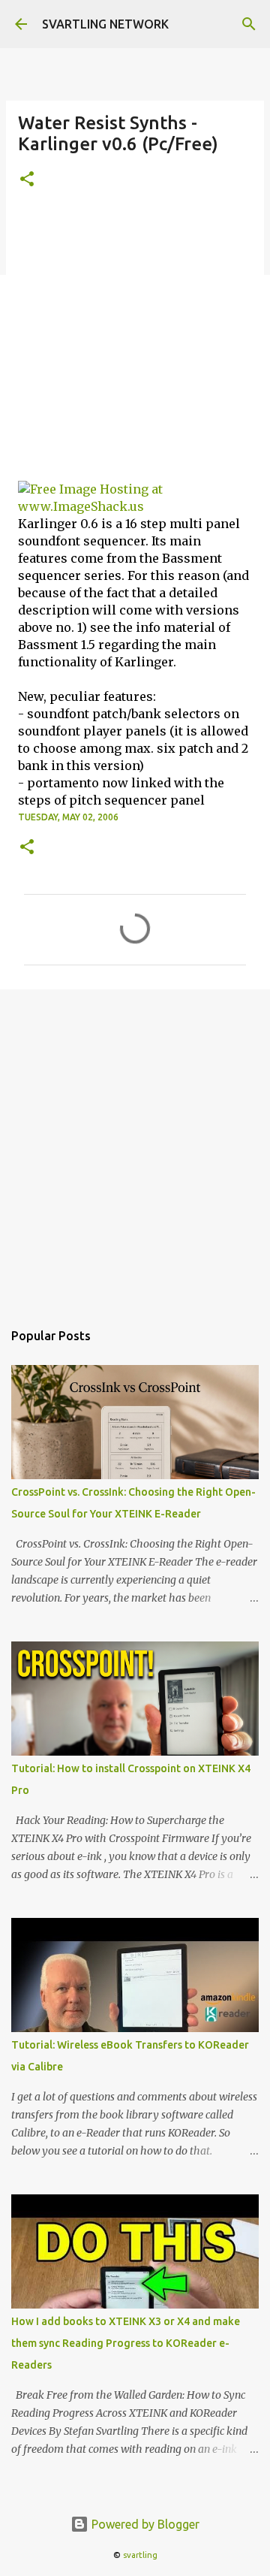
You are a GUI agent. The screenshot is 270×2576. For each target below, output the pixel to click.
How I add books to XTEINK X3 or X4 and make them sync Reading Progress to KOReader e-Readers (126, 2343)
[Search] (249, 24)
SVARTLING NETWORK (105, 24)
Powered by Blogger (144, 2524)
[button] (27, 180)
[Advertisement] (135, 344)
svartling (140, 2555)
